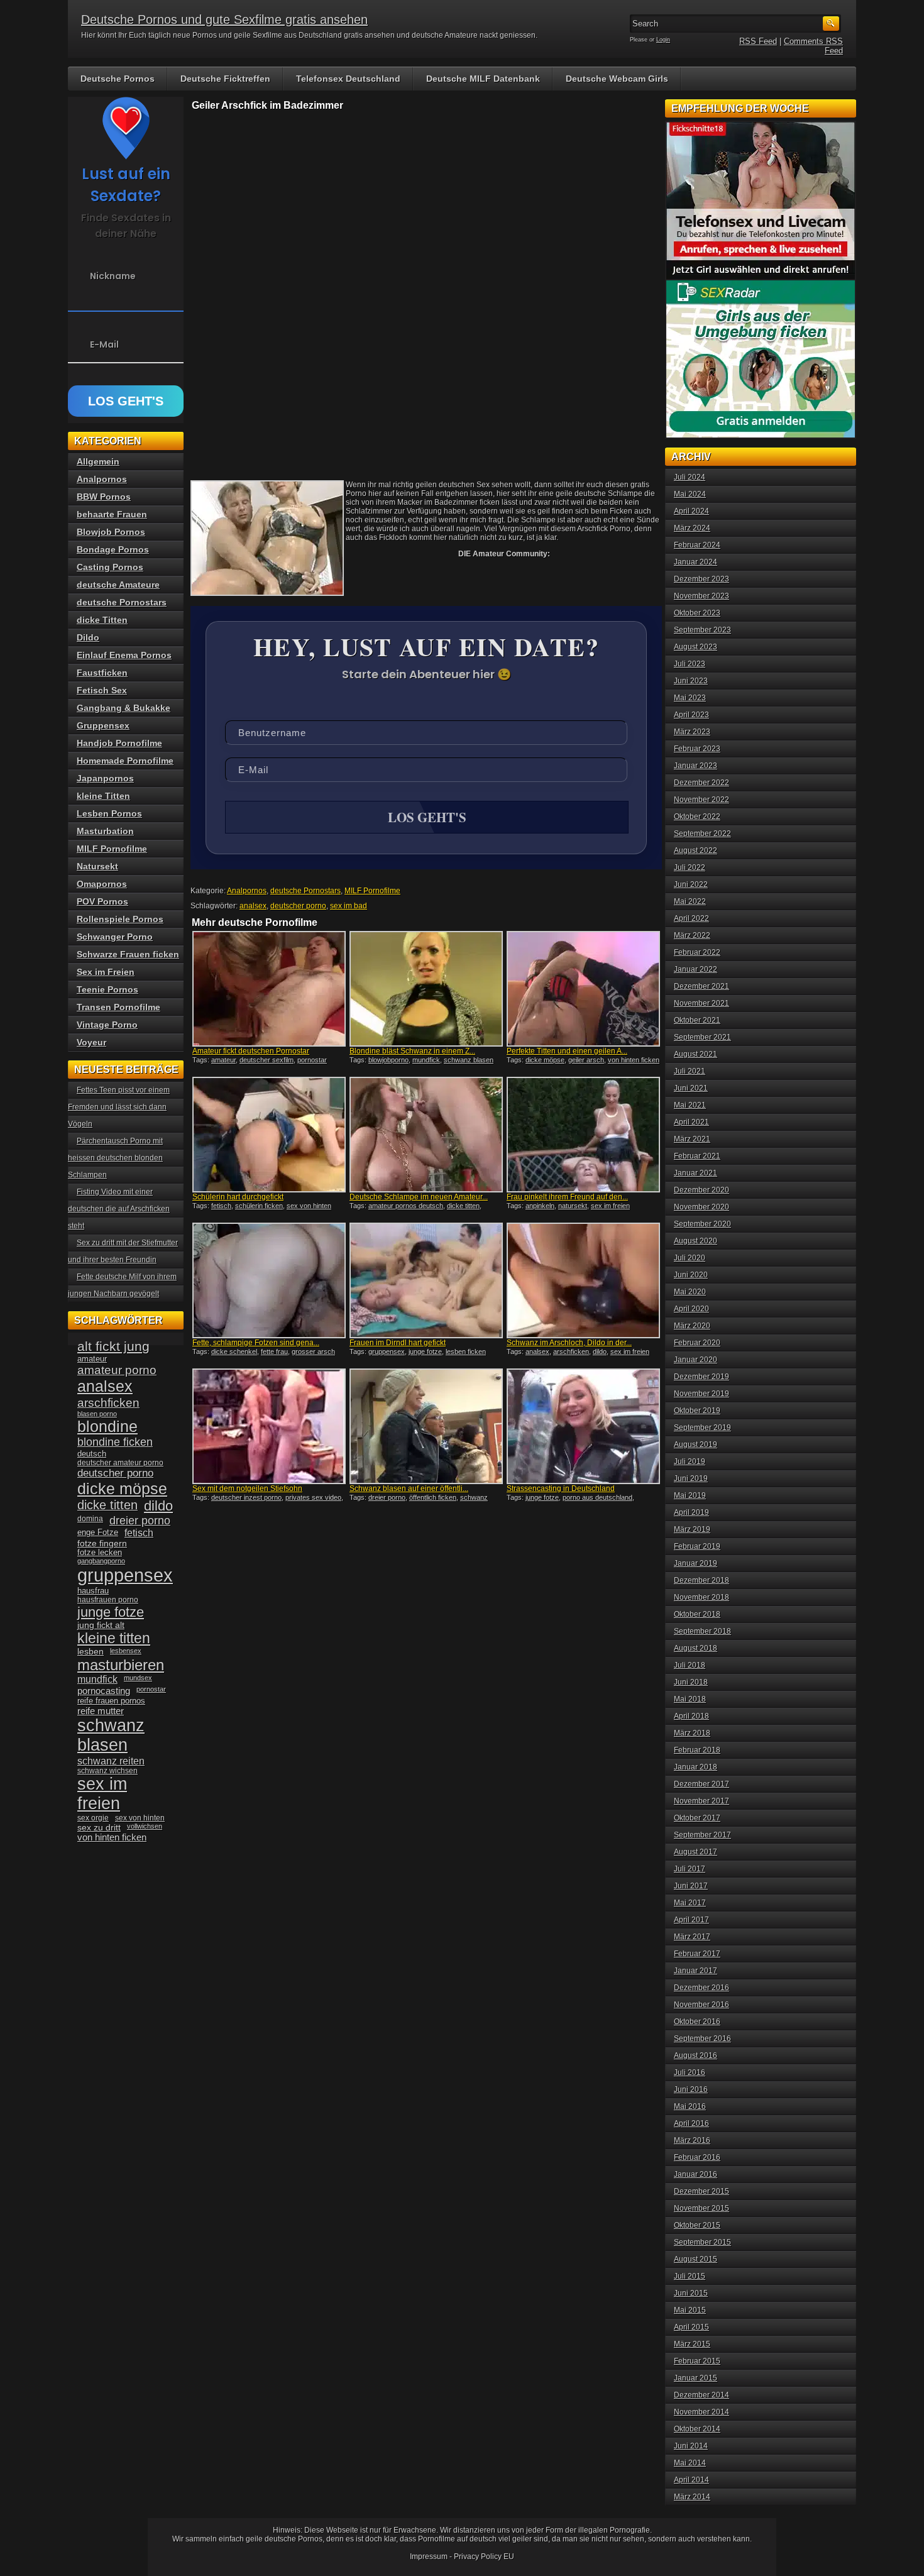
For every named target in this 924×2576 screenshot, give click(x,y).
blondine (107, 1426)
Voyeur (91, 1042)
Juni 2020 (691, 1275)
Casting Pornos (110, 567)
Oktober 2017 (697, 1818)
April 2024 (691, 511)
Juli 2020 (690, 1258)
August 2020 (696, 1241)
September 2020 (702, 1224)
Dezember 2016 (701, 1988)
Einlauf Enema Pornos (124, 655)
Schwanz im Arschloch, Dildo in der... (569, 1343)
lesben (91, 1652)
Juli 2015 (690, 2276)
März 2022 (692, 935)
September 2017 (702, 1835)
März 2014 (692, 2497)
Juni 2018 (691, 1682)
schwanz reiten (111, 1761)
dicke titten (463, 1206)
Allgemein (98, 461)
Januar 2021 (696, 1173)
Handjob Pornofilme (119, 743)
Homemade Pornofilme (125, 761)
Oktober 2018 (697, 1614)
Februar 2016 (697, 2157)
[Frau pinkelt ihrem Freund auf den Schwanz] (583, 1135)
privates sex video (313, 1497)
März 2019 (692, 1529)
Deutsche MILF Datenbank (483, 79)
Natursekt (97, 866)
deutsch (92, 1454)
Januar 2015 (696, 2378)
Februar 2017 (697, 1954)
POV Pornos (102, 901)
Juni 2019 (691, 1478)
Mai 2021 (690, 1105)
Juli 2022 (690, 867)
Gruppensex (103, 725)
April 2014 (691, 2480)
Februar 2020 (697, 1343)
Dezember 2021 (701, 986)
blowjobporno (388, 1060)
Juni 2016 (691, 2089)
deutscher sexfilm (267, 1060)
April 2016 (691, 2123)
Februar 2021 (697, 1156)
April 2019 (691, 1512)
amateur (223, 1060)
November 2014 (701, 2412)
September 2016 (702, 2039)
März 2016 (692, 2140)
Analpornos (247, 891)
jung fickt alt (101, 1625)
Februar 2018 (697, 1750)
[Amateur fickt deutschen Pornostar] (269, 989)
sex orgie (93, 1818)
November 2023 (701, 596)
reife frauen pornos (111, 1701)
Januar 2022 (696, 969)
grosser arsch (313, 1351)
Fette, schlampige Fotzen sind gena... (256, 1343)
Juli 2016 (690, 2072)
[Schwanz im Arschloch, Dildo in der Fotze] (583, 1280)
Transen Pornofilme (118, 1007)
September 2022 (702, 834)
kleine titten (114, 1638)
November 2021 (701, 1003)
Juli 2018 (690, 1665)
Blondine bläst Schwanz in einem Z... (412, 1051)
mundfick (426, 1060)
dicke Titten (102, 620)
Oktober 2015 (697, 2225)
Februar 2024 (697, 545)
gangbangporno (101, 1561)
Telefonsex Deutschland (348, 79)
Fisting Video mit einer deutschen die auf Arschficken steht (119, 1209)
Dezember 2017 (701, 1784)
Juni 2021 (691, 1088)
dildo (600, 1351)
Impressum (429, 2557)
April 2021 (691, 1122)
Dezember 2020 (701, 1190)
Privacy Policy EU (484, 2557)
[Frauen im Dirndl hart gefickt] (426, 1280)
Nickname (113, 276)
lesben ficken (466, 1351)
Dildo (88, 637)
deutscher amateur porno (120, 1463)
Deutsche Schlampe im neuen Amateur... (419, 1197)
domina (90, 1519)
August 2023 (696, 647)
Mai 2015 (690, 2310)
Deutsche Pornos (118, 79)
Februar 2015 (697, 2361)
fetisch (221, 1206)
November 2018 (701, 1597)
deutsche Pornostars (305, 891)
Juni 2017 (691, 1886)
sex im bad (349, 906)
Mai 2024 (690, 494)
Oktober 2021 (697, 1020)
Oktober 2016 (697, 2022)
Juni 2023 (691, 681)
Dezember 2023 (701, 579)
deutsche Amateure (118, 585)
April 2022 (691, 918)
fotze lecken (100, 1553)
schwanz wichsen (107, 1771)
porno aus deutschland (597, 1497)
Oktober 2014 (697, 2429)
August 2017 (696, 1852)
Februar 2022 (697, 952)
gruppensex (387, 1351)
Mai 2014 (690, 2463)
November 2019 (701, 1394)
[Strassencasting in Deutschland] (583, 1426)
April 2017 (691, 1920)
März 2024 (692, 528)
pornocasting (104, 1691)
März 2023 (692, 732)
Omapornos (102, 884)
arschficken (571, 1351)
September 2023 (702, 630)
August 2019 (696, 1445)
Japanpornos (105, 778)
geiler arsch (586, 1060)
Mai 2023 (690, 698)
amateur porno (117, 1370)
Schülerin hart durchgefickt (238, 1197)
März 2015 (692, 2344)
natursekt (573, 1206)
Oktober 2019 (697, 1411)
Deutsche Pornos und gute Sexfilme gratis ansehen (224, 19)
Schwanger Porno (115, 937)
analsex (253, 906)
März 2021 (692, 1139)
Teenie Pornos (107, 989)
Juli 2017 (690, 1869)
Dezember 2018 (701, 1580)
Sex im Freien (106, 972)
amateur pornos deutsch (406, 1206)
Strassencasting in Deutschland (561, 1489)
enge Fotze (98, 1532)
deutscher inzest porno (246, 1497)
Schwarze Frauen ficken (128, 954)
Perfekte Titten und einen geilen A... (567, 1051)
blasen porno (97, 1414)
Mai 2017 (690, 1903)
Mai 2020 (690, 1292)
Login (663, 40)
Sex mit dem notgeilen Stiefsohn (247, 1489)
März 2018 (692, 1733)
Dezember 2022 (701, 783)
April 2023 (691, 715)
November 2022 (701, 800)
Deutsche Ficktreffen (225, 79)
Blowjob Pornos (111, 532)
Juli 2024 (690, 477)
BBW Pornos (104, 497)
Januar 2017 (696, 1971)
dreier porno (387, 1497)
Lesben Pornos (109, 813)
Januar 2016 (696, 2174)
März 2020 (692, 1326)
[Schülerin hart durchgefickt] (269, 1135)
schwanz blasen (469, 1060)
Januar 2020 (696, 1360)
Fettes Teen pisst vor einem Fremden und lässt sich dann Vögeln (119, 1107)
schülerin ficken (259, 1206)
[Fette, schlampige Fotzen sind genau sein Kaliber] (269, 1280)
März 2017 (692, 1937)
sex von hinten (309, 1206)
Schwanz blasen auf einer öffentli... (409, 1489)
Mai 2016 (690, 2106)
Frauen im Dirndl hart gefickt (398, 1343)
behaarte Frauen (112, 514)
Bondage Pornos (113, 549)
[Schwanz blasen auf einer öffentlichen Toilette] (426, 1426)
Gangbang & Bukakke (124, 708)
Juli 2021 (690, 1071)
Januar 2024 (696, 562)
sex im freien (610, 1206)
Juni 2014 (691, 2446)
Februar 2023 (697, 749)
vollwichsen (145, 1826)
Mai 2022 (690, 901)
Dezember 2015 (701, 2191)
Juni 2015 (691, 2293)
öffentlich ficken (433, 1497)
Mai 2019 (690, 1495)
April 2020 (691, 1309)
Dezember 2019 (701, 1377)
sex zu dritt (99, 1827)
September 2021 (702, 1037)
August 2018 (696, 1648)
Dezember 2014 (701, 2395)
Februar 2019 (697, 1546)
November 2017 (701, 1801)
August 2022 (696, 850)
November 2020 (701, 1207)
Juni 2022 (691, 884)
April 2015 (691, 2327)
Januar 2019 (696, 1563)
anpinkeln (540, 1206)
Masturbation (105, 831)
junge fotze (425, 1351)
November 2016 (701, 2005)
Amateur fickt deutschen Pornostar (251, 1051)
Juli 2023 (690, 664)
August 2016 (696, 2056)
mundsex (138, 1678)
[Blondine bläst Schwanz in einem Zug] (426, 989)
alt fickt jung (113, 1346)
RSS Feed (758, 41)
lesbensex (126, 1651)
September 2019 (702, 1428)
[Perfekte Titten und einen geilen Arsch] (583, 989)
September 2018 (702, 1631)
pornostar (312, 1060)
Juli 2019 (690, 1461)
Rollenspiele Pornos (120, 919)
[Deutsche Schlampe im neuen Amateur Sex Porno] (426, 1135)
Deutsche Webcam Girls (617, 79)
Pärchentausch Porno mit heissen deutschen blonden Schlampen (115, 1158)
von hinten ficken (634, 1060)
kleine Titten (103, 796)
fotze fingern (102, 1544)
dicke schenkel (234, 1351)
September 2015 (702, 2242)
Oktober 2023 (697, 613)
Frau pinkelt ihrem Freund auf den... (567, 1197)
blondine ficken (115, 1442)
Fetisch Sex (102, 690)
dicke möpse (545, 1060)
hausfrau (93, 1591)
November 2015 (701, 2208)
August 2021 (696, 1054)
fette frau (274, 1351)
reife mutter (101, 1711)
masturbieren (121, 1665)
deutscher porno (298, 906)
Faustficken (102, 673)
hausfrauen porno (108, 1600)
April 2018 (691, 1716)
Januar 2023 (696, 766)
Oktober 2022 (697, 817)
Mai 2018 (690, 1699)
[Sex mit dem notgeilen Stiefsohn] (269, 1426)
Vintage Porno (107, 1025)
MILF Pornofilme (372, 891)
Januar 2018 (696, 1767)
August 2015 (696, 2259)
